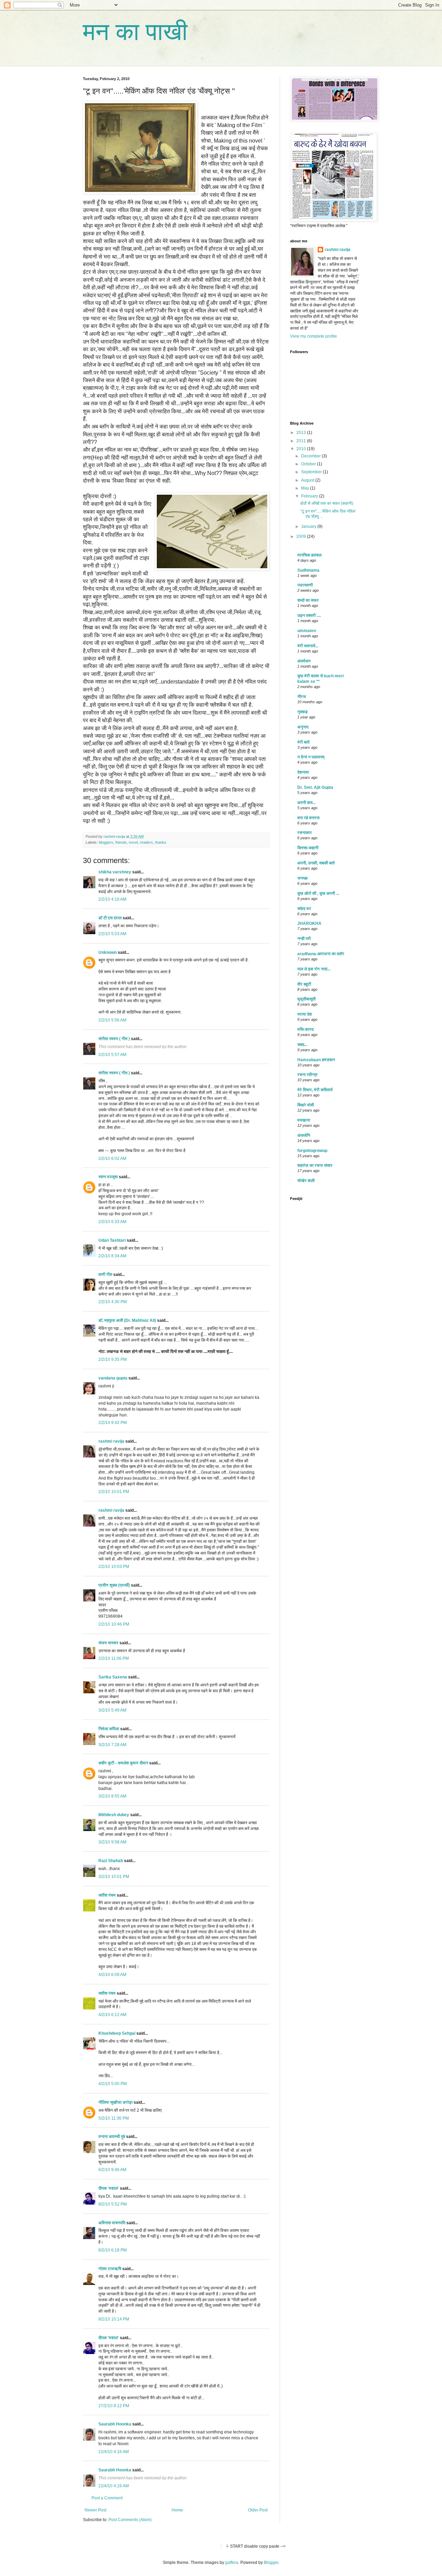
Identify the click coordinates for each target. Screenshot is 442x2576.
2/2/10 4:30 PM (113, 1302)
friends (121, 842)
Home (177, 2510)
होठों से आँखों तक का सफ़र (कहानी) (327, 503)
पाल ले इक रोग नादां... (314, 969)
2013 (302, 433)
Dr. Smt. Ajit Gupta (315, 787)
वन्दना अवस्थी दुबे (112, 2137)
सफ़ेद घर (304, 909)
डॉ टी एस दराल (110, 918)
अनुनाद (303, 727)
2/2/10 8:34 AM (112, 1256)
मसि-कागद (305, 1029)
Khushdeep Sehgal (117, 2033)
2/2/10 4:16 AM (112, 899)
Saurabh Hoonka (115, 2424)
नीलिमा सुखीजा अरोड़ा (116, 2102)
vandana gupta (113, 1378)
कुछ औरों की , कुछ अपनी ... (318, 893)
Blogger (271, 2563)
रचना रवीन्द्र (308, 1075)
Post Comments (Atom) (130, 2520)
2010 (302, 449)
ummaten (307, 631)
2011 (302, 441)
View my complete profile (314, 336)
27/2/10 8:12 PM (114, 2406)
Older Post (258, 2510)
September (312, 472)
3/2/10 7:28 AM (112, 1745)
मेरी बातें (303, 742)
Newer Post (95, 2510)
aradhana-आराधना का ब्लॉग (321, 954)
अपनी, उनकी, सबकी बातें (316, 863)
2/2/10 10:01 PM (114, 1492)
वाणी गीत (105, 1275)
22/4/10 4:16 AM (114, 2452)
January (309, 526)
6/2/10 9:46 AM (112, 2170)
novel (133, 842)
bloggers (106, 842)
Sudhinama (308, 570)
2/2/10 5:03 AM (112, 934)
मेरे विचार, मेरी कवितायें (315, 1090)
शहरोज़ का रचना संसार (315, 1165)
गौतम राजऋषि (110, 2269)
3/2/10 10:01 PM (114, 1877)
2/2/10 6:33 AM (112, 1222)
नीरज (302, 697)
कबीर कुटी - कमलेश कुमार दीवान (123, 1763)
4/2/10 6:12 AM (112, 2015)
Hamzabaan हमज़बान (316, 1060)
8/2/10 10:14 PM (114, 2319)
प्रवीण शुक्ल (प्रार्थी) (114, 1585)
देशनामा (303, 772)
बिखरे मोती (306, 1105)
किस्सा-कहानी (308, 848)
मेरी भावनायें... (308, 646)
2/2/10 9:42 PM (113, 1423)
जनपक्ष (302, 878)
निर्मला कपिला (109, 1729)
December (311, 456)
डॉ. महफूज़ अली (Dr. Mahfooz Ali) (127, 1320)
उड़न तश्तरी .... (309, 616)
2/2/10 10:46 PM (114, 1624)
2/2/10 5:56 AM (112, 1020)
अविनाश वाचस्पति (112, 2223)
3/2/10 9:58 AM (112, 1842)
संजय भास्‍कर (109, 1643)
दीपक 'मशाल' (109, 2188)
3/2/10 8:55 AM (112, 1796)
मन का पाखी (135, 32)
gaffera (232, 2563)
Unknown (108, 952)
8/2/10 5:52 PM (113, 2204)
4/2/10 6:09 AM (112, 1975)
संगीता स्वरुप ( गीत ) (114, 1039)
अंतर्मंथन (304, 661)
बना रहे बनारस (308, 818)
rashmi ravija (111, 1441)
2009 (302, 536)
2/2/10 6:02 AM (112, 1159)
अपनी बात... (306, 803)
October (309, 464)
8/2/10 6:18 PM (113, 2250)
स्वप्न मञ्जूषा (109, 1177)
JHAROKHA (309, 923)
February (310, 496)
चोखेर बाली (306, 1181)
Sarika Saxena (113, 1677)
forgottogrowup (312, 1151)
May (306, 488)
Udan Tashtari (112, 1240)
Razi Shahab (111, 1861)
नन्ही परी (304, 939)
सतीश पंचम (107, 1895)
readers (146, 842)
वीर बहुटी (304, 984)
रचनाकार (305, 833)
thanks (161, 842)
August (308, 480)
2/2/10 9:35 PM (113, 1359)
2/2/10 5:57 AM (112, 1055)
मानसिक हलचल (309, 555)
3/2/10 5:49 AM (112, 1710)
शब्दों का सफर (308, 600)
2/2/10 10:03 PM (114, 1567)
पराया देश (305, 1014)
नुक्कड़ (302, 712)
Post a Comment (107, 2498)
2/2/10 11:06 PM (114, 1658)
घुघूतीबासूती (306, 999)
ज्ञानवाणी (305, 585)
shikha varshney (115, 872)
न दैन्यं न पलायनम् (311, 757)
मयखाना (304, 1120)
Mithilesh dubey (114, 1815)
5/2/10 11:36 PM (114, 2118)
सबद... (302, 1045)
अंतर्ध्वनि (304, 1135)
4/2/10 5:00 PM (113, 2084)
